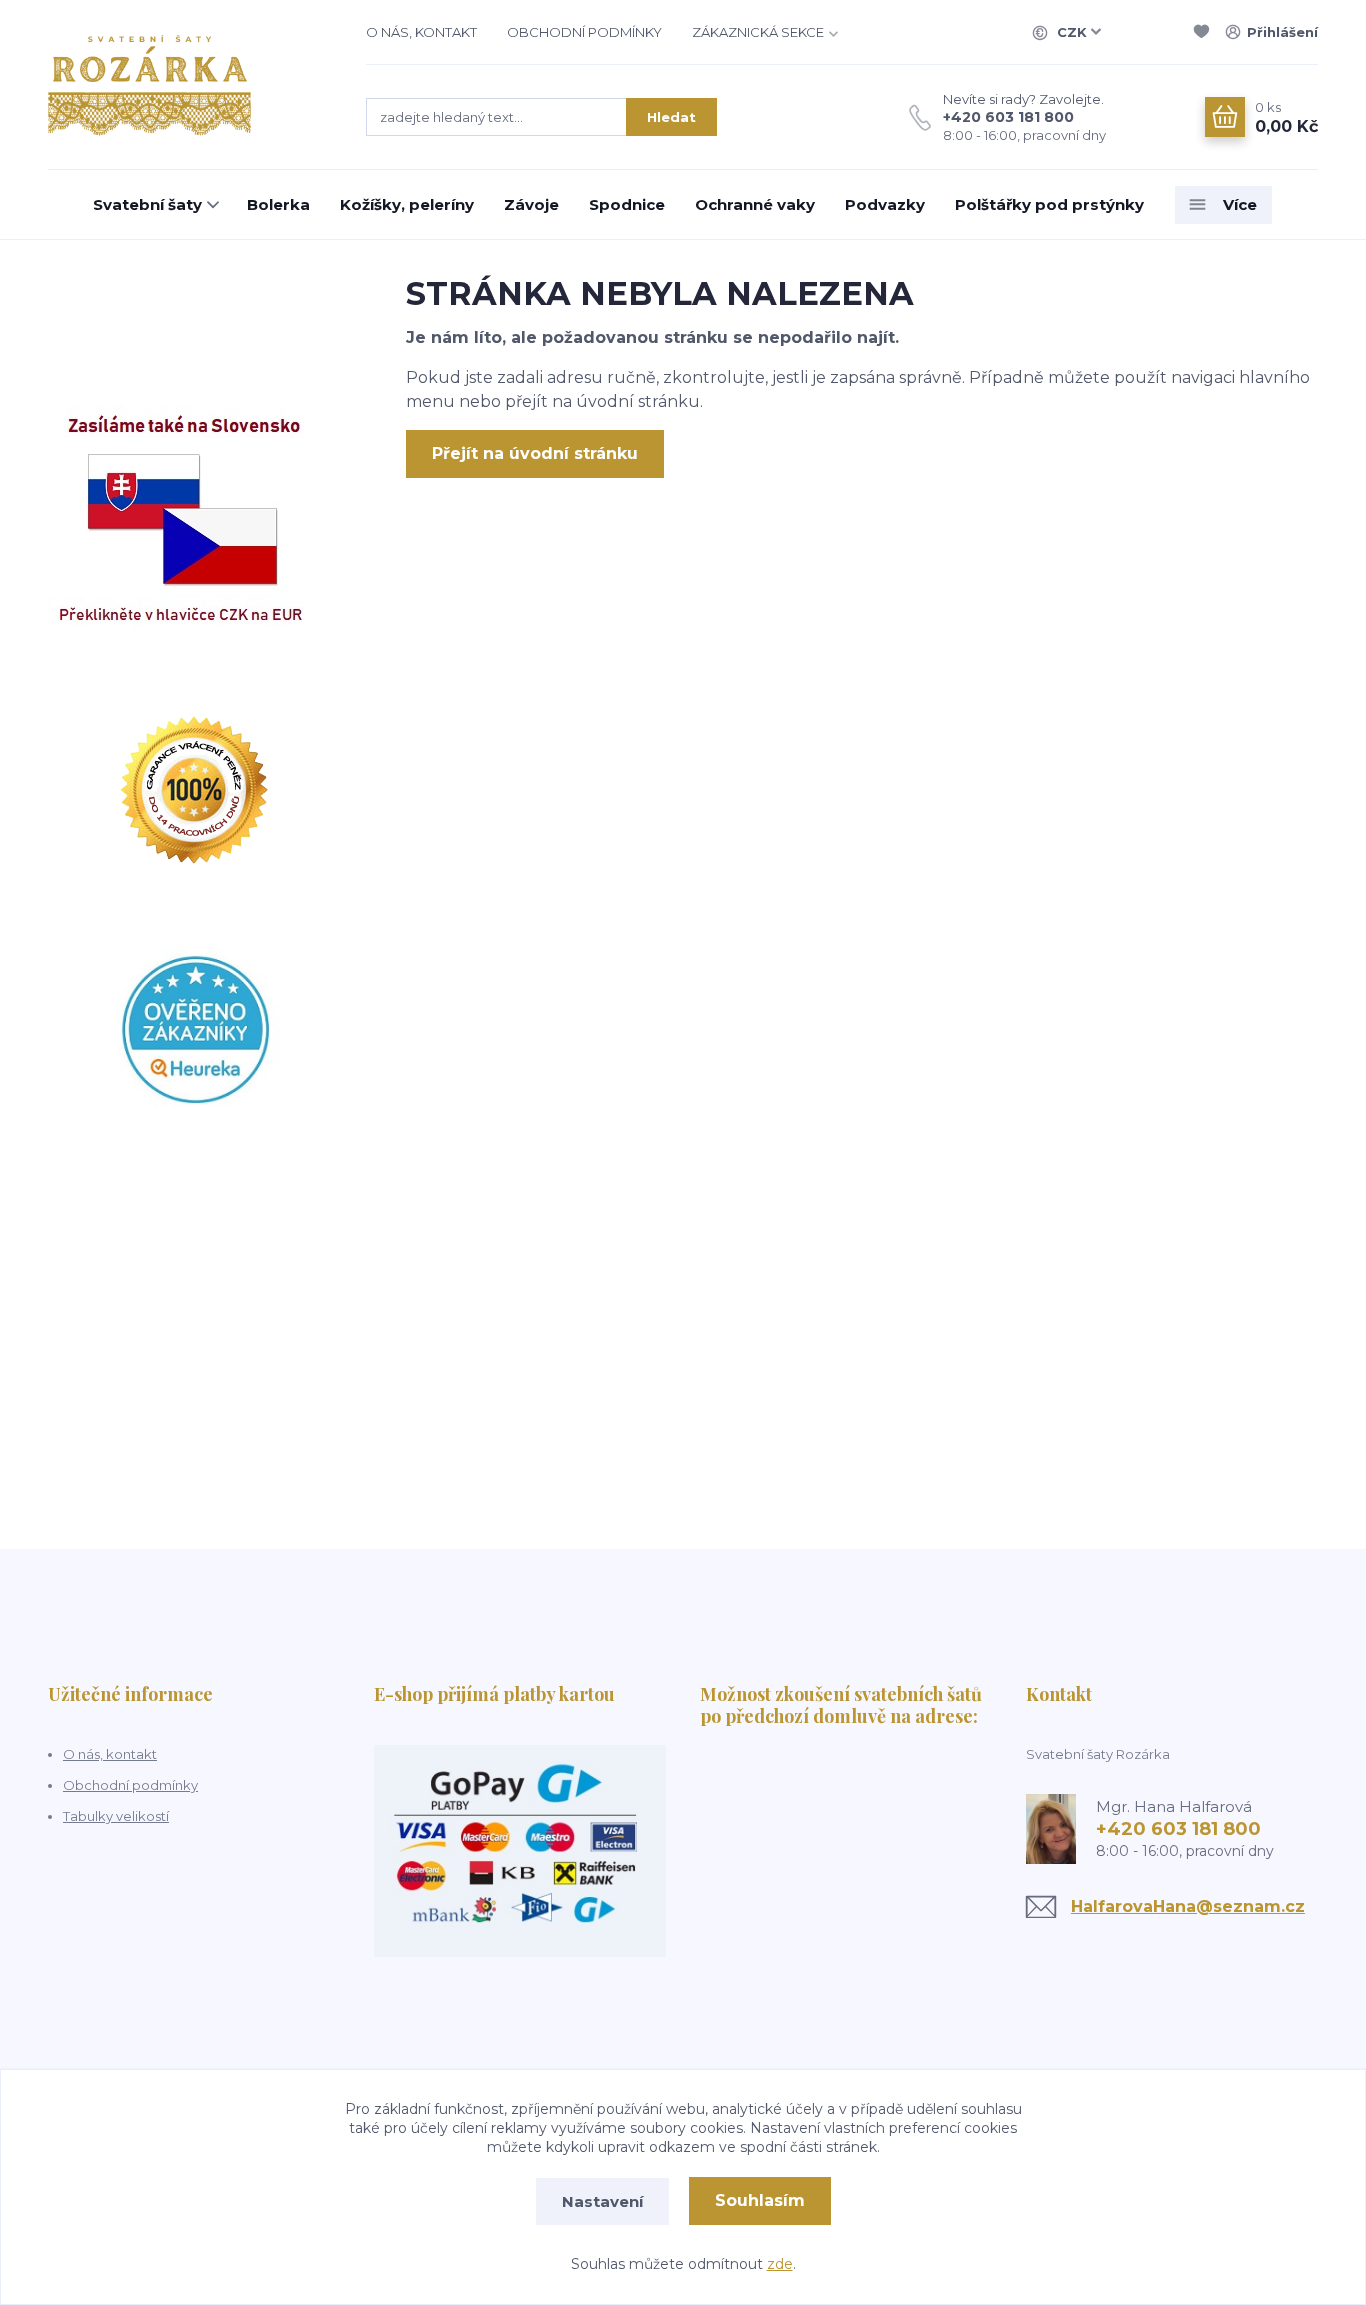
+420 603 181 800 (1008, 117)
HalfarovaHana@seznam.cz (1188, 1906)
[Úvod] (187, 85)
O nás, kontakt (110, 1754)
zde (780, 2264)
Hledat (671, 117)
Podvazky (885, 204)
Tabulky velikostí (116, 1816)
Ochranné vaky (755, 204)
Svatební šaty (147, 204)
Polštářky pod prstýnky (1049, 204)
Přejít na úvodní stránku (535, 453)
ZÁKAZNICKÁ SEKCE (758, 32)
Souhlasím (760, 2200)
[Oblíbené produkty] (1205, 32)
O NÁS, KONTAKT (421, 32)
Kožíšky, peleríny (407, 204)
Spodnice (627, 204)
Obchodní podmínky (130, 1785)
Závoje (531, 204)
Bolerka (278, 204)
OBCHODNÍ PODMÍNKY (584, 32)
